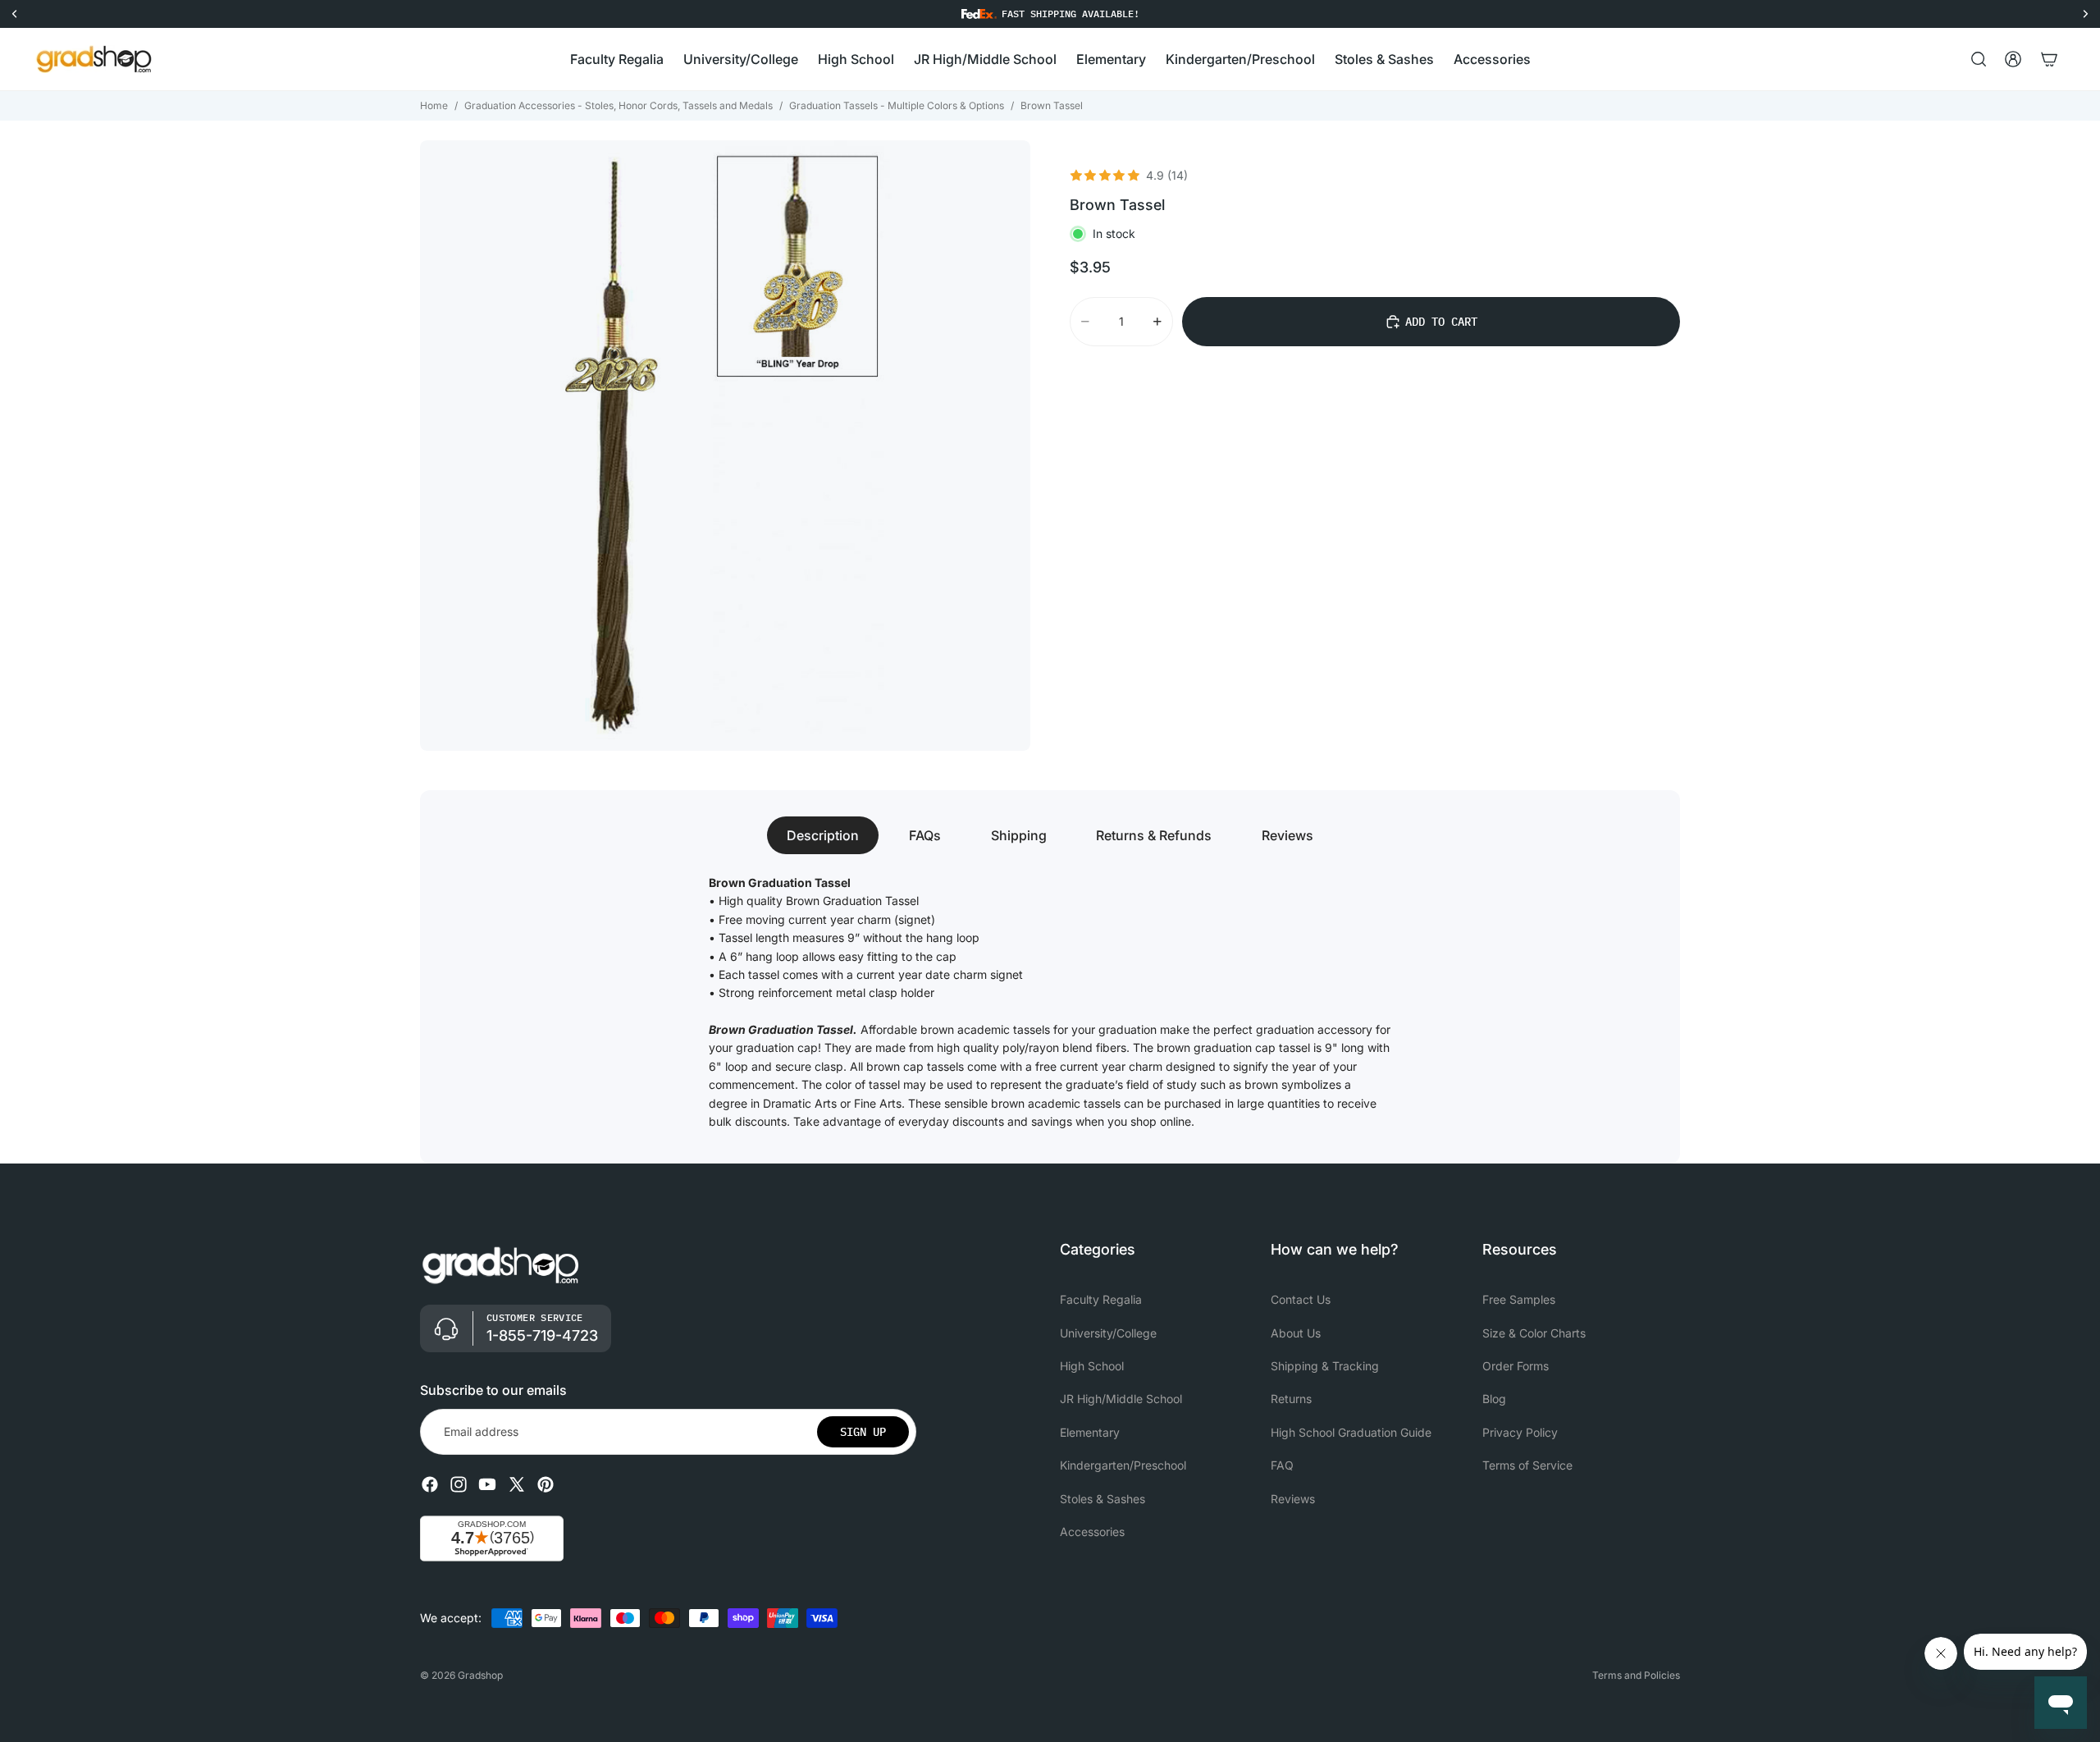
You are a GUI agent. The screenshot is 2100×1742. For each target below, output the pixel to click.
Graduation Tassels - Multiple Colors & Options (897, 105)
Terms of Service (1527, 1466)
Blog (1494, 1399)
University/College (1108, 1333)
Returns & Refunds (1154, 835)
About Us (1296, 1333)
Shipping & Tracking (1325, 1366)
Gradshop (480, 1675)
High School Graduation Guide (1351, 1432)
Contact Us (1301, 1300)
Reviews (1287, 835)
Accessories (1092, 1532)
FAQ (1282, 1466)
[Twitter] (517, 1485)
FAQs (925, 835)
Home (434, 105)
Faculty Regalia (1101, 1300)
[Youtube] (487, 1485)
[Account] (2013, 59)
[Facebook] (430, 1485)
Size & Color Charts (1534, 1333)
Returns (1291, 1399)
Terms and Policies (1636, 1675)
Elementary (1090, 1432)
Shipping (1019, 835)
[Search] (1979, 59)
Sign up (863, 1432)
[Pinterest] (546, 1485)
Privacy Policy (1520, 1432)
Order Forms (1516, 1366)
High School (1092, 1366)
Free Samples (1519, 1300)
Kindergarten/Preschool (1123, 1466)
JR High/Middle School (1121, 1399)
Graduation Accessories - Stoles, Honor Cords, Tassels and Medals (619, 105)
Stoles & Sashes (1102, 1499)
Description (823, 835)
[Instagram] (459, 1485)
